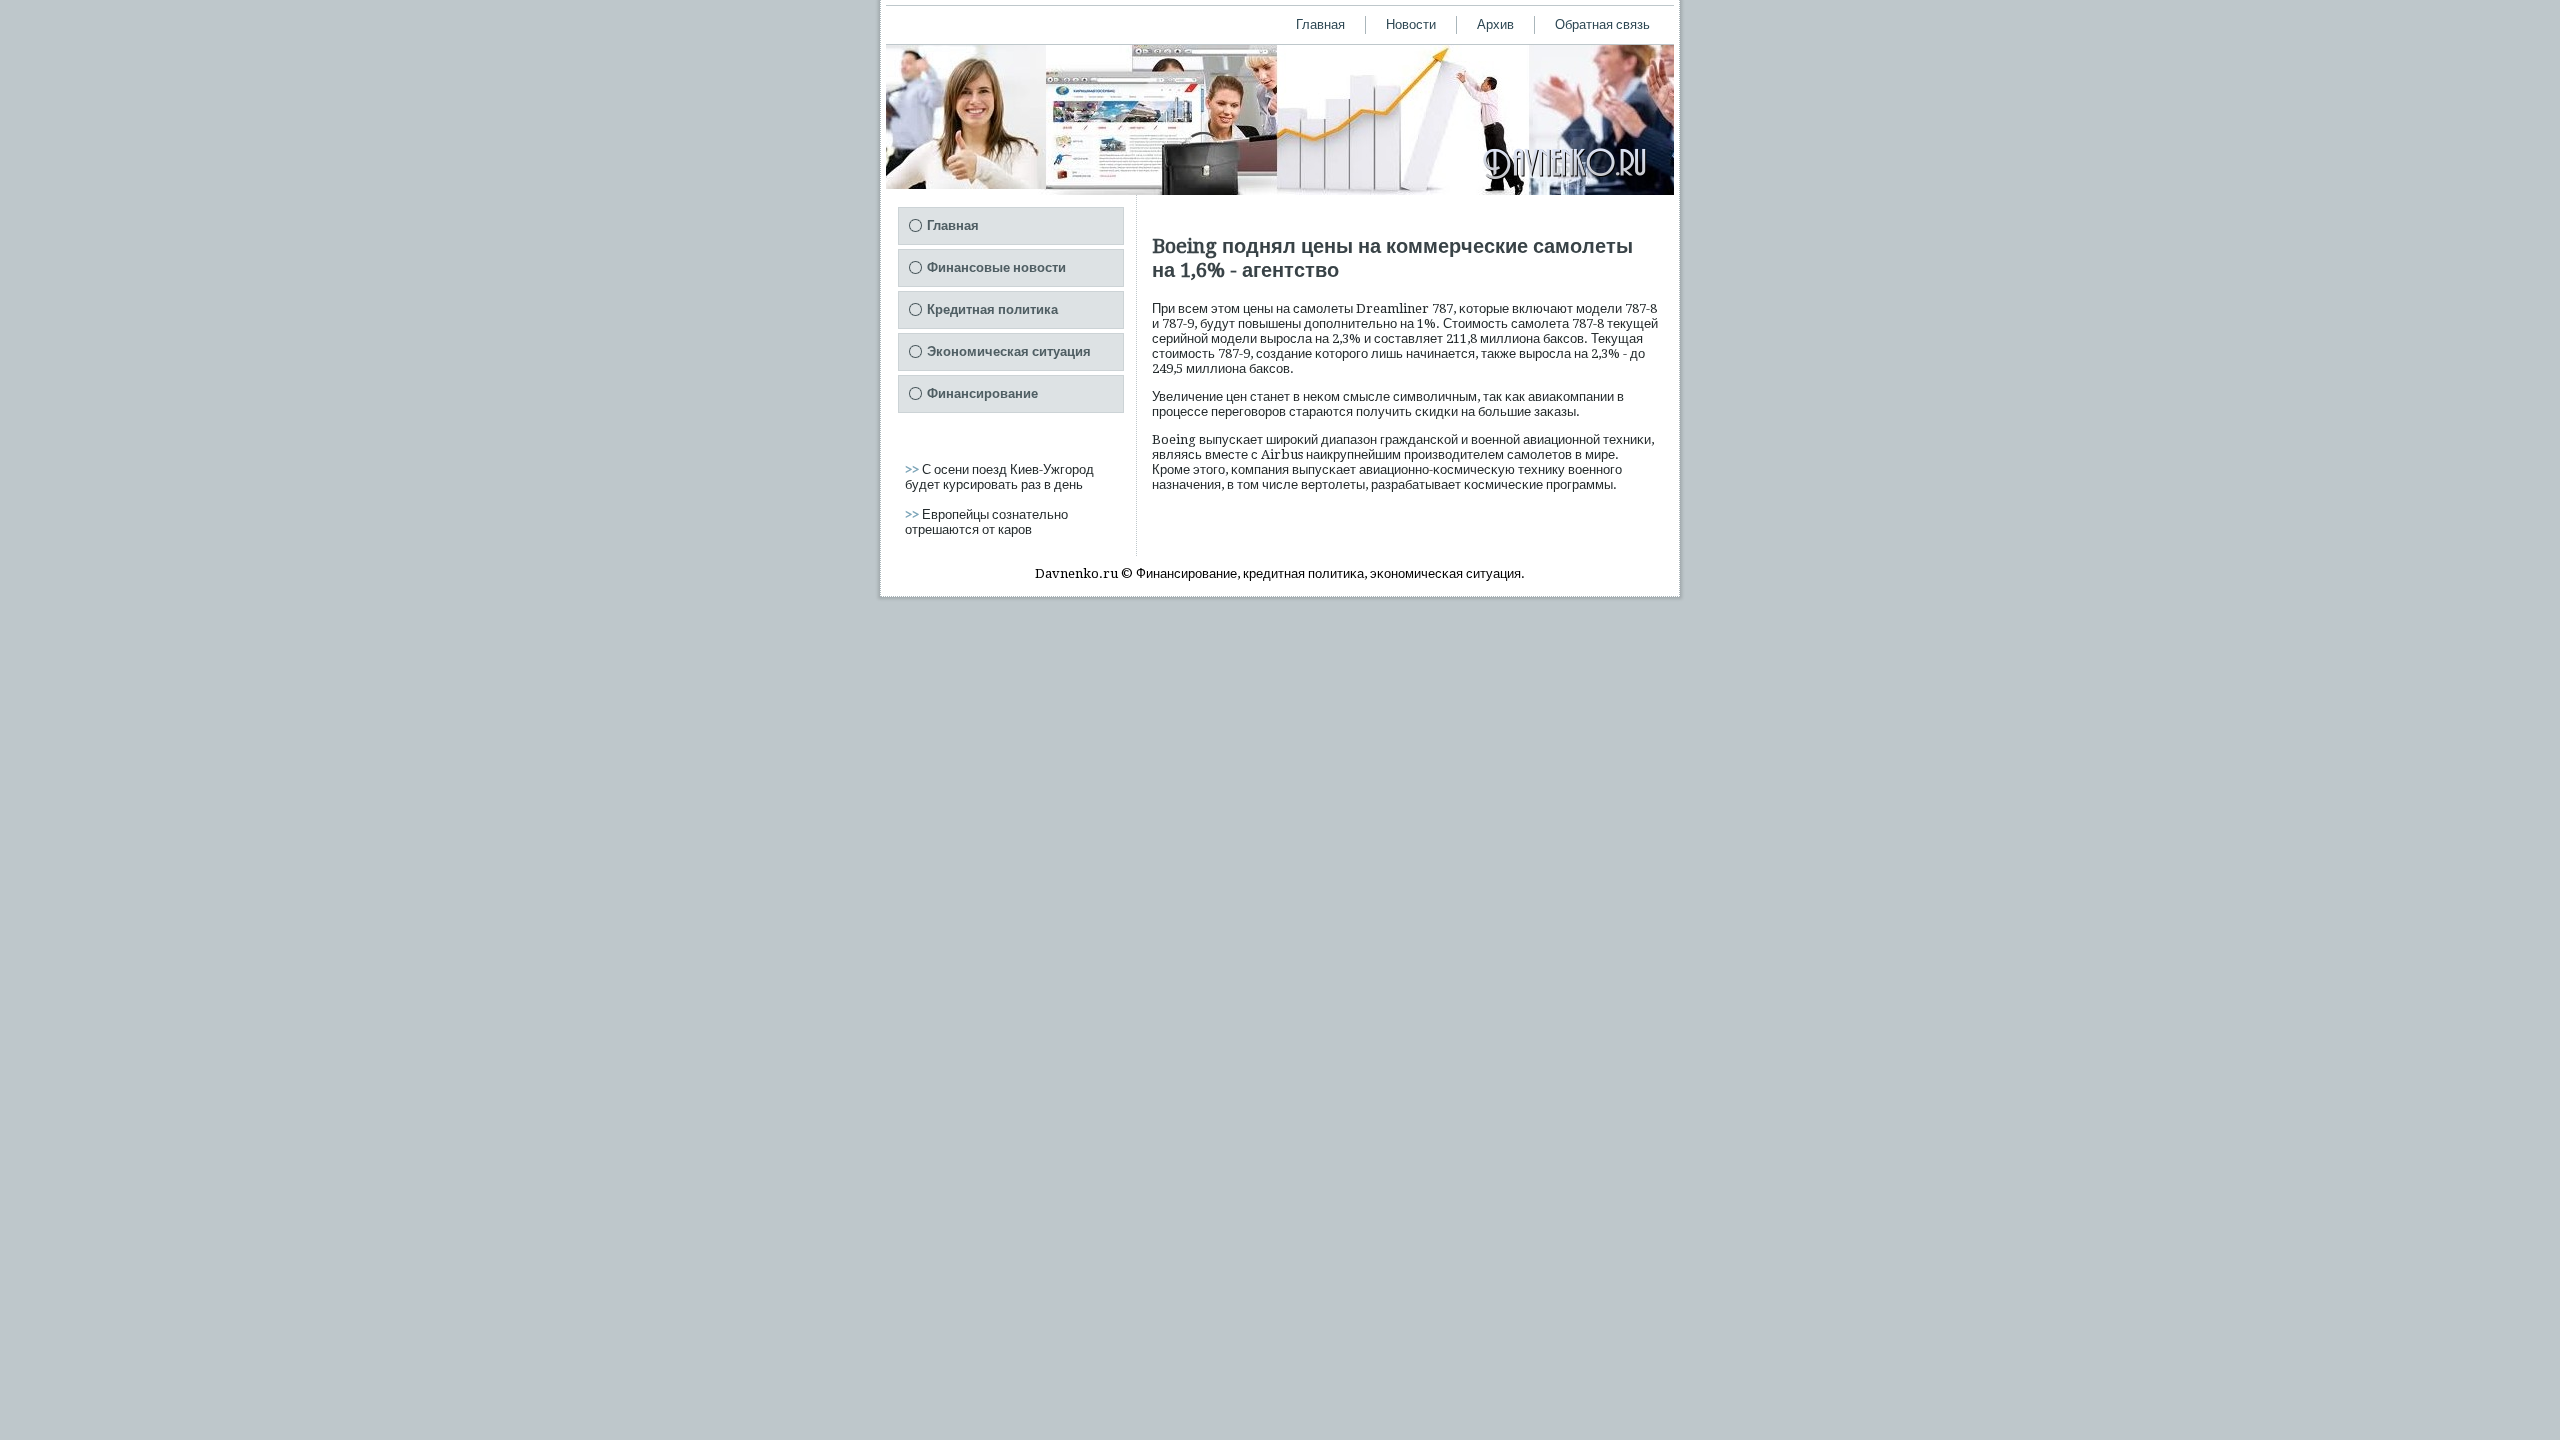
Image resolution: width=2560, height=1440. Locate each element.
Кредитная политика (992, 309)
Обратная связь (1602, 24)
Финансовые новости (996, 267)
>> (913, 469)
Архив (1495, 24)
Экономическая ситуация (1009, 351)
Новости (1411, 24)
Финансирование (982, 393)
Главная (1320, 24)
